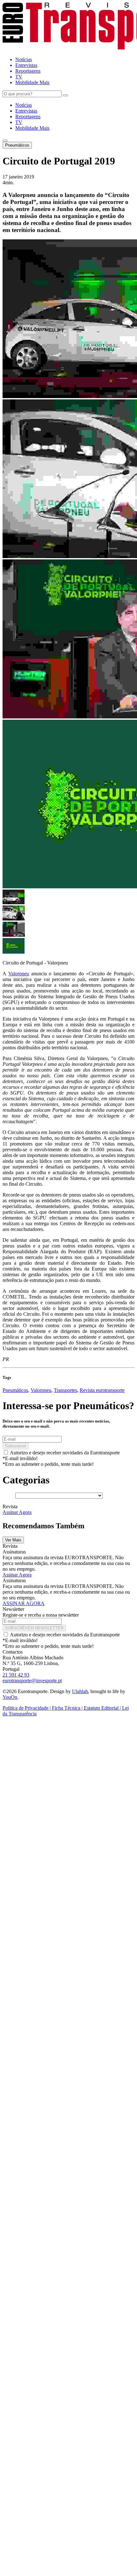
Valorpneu (19, 974)
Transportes (65, 1390)
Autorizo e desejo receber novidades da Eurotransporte (65, 1453)
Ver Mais (13, 1540)
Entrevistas (26, 111)
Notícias (24, 105)
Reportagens (28, 116)
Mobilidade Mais (32, 128)
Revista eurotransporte (102, 1390)
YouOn (10, 1697)
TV (19, 122)
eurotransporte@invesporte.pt (32, 1681)
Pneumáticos (17, 145)
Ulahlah (80, 1691)
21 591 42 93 (16, 1675)
